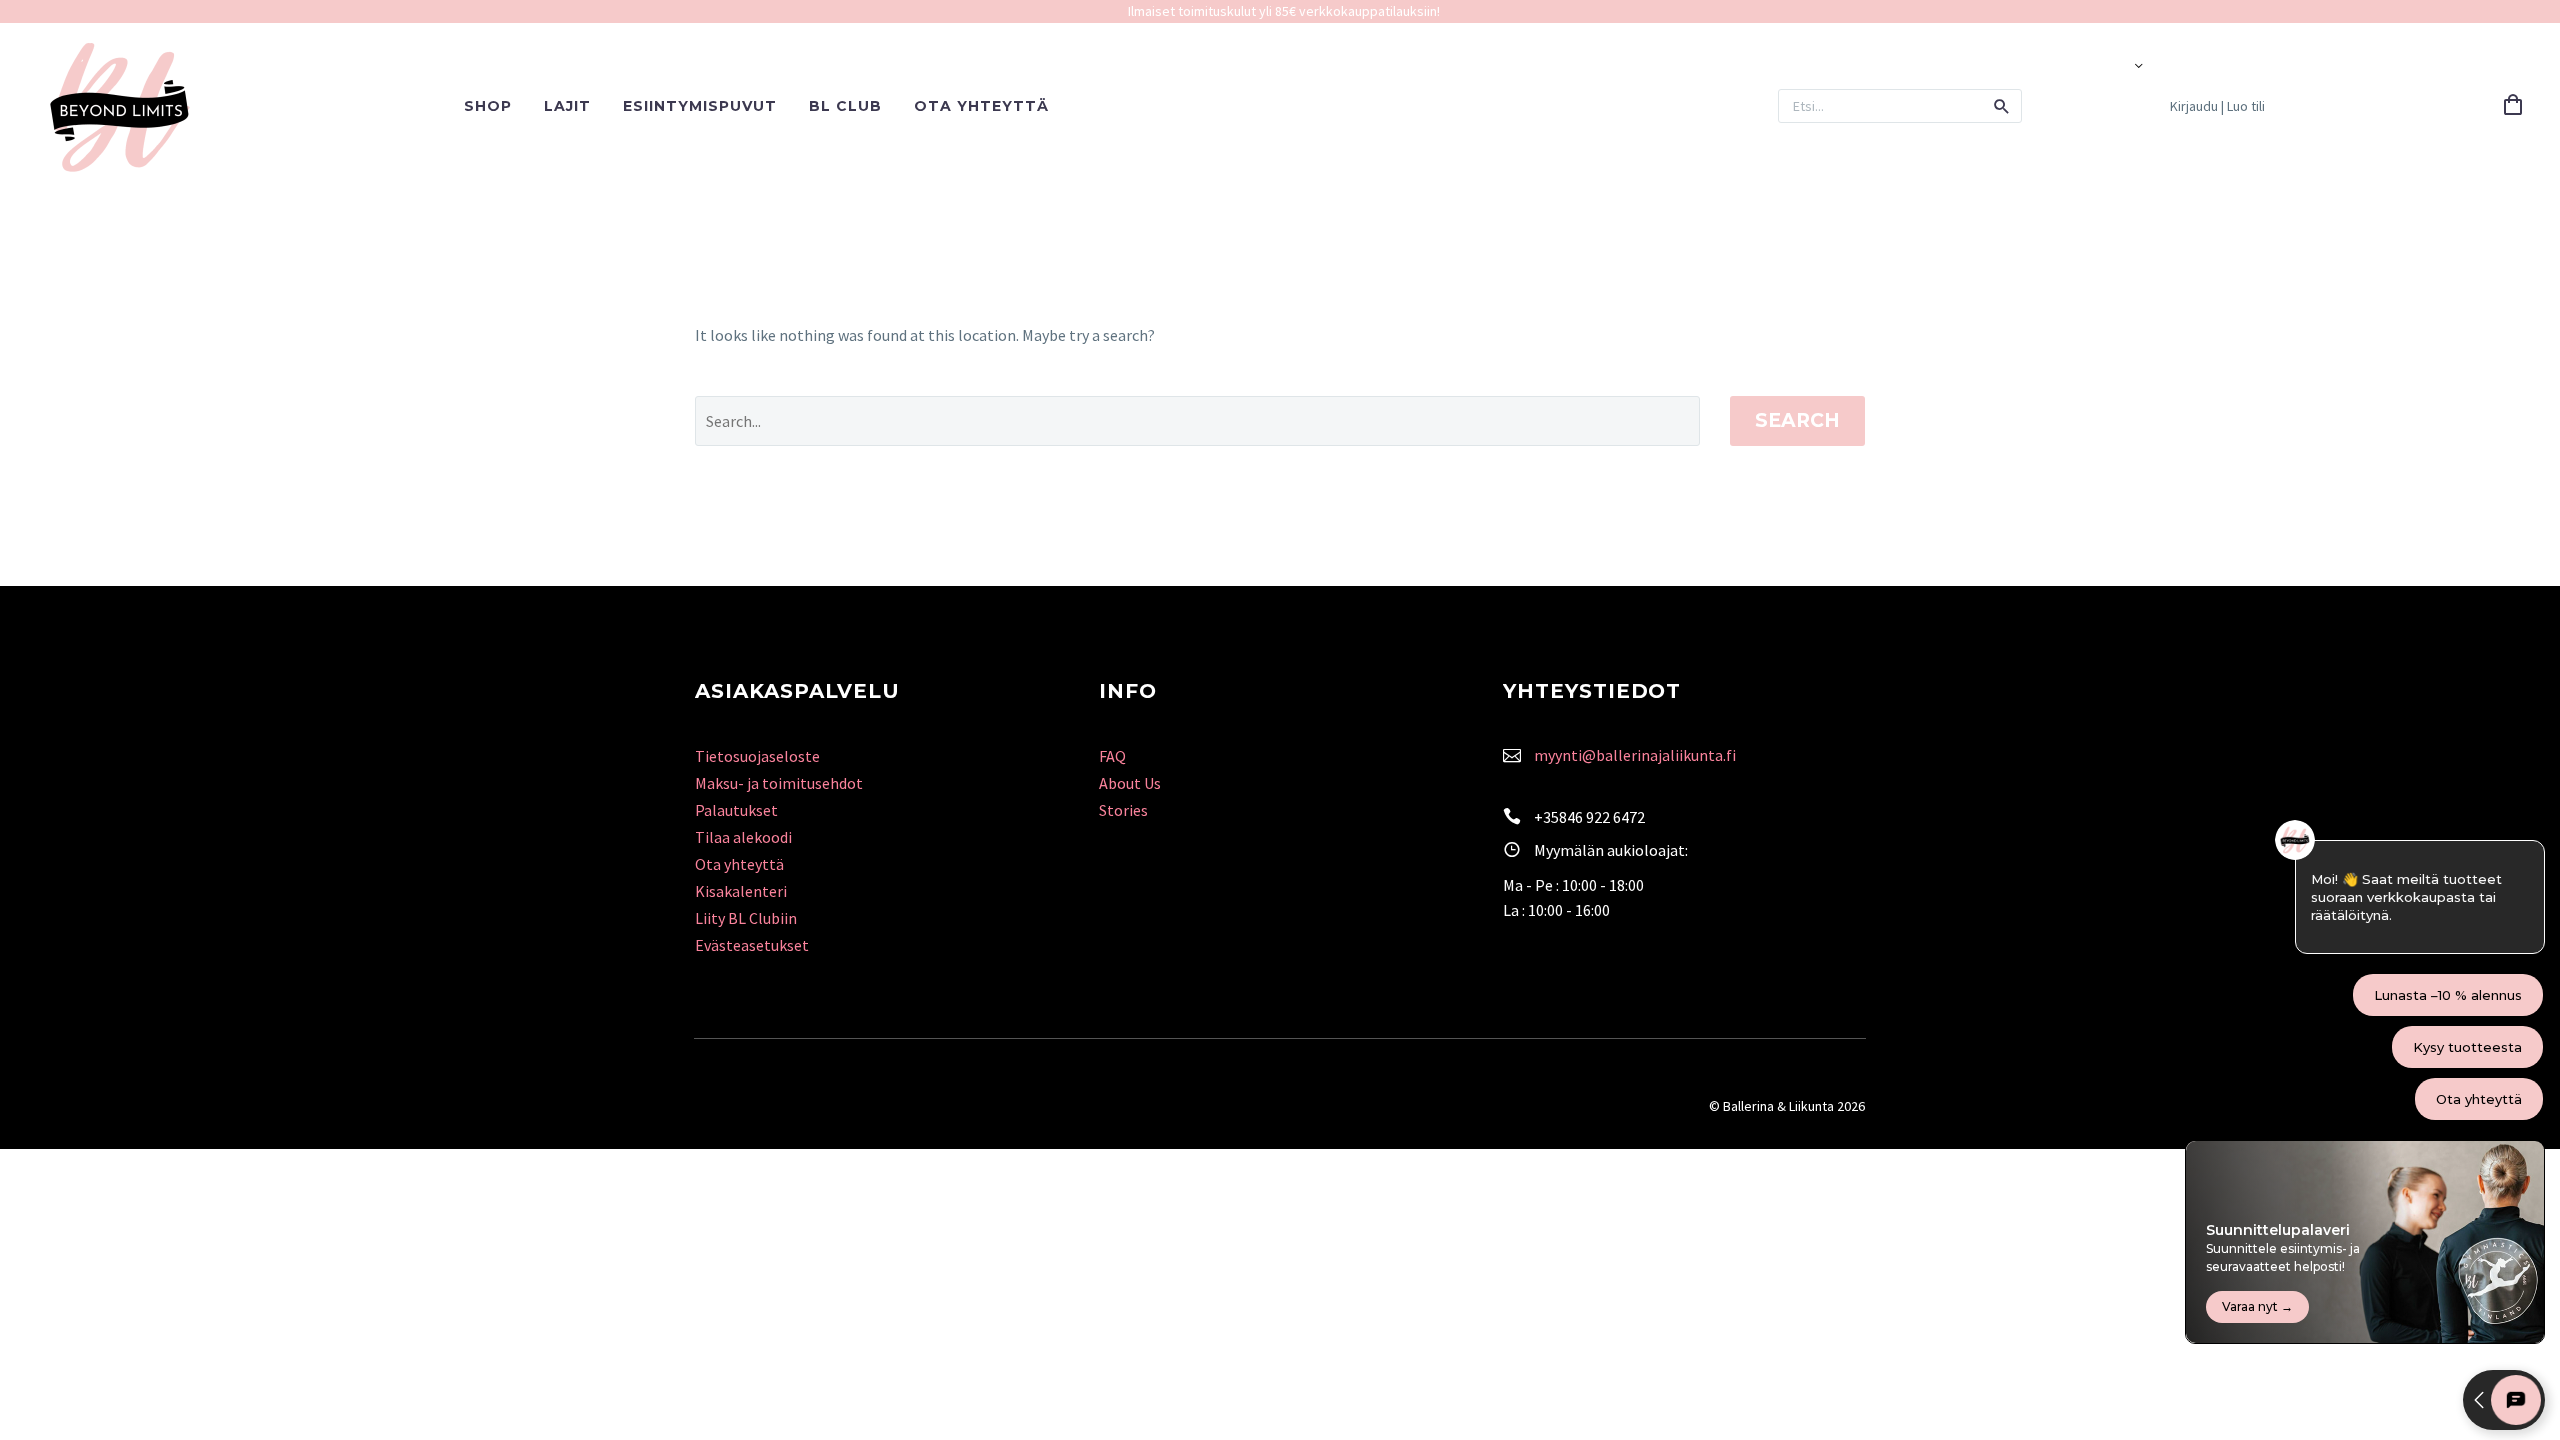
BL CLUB (845, 106)
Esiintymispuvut (700, 106)
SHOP (488, 106)
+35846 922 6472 (1589, 817)
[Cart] (2513, 106)
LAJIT (567, 106)
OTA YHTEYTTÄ (981, 106)
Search (1797, 420)
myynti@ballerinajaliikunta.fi (1635, 755)
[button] (2002, 106)
